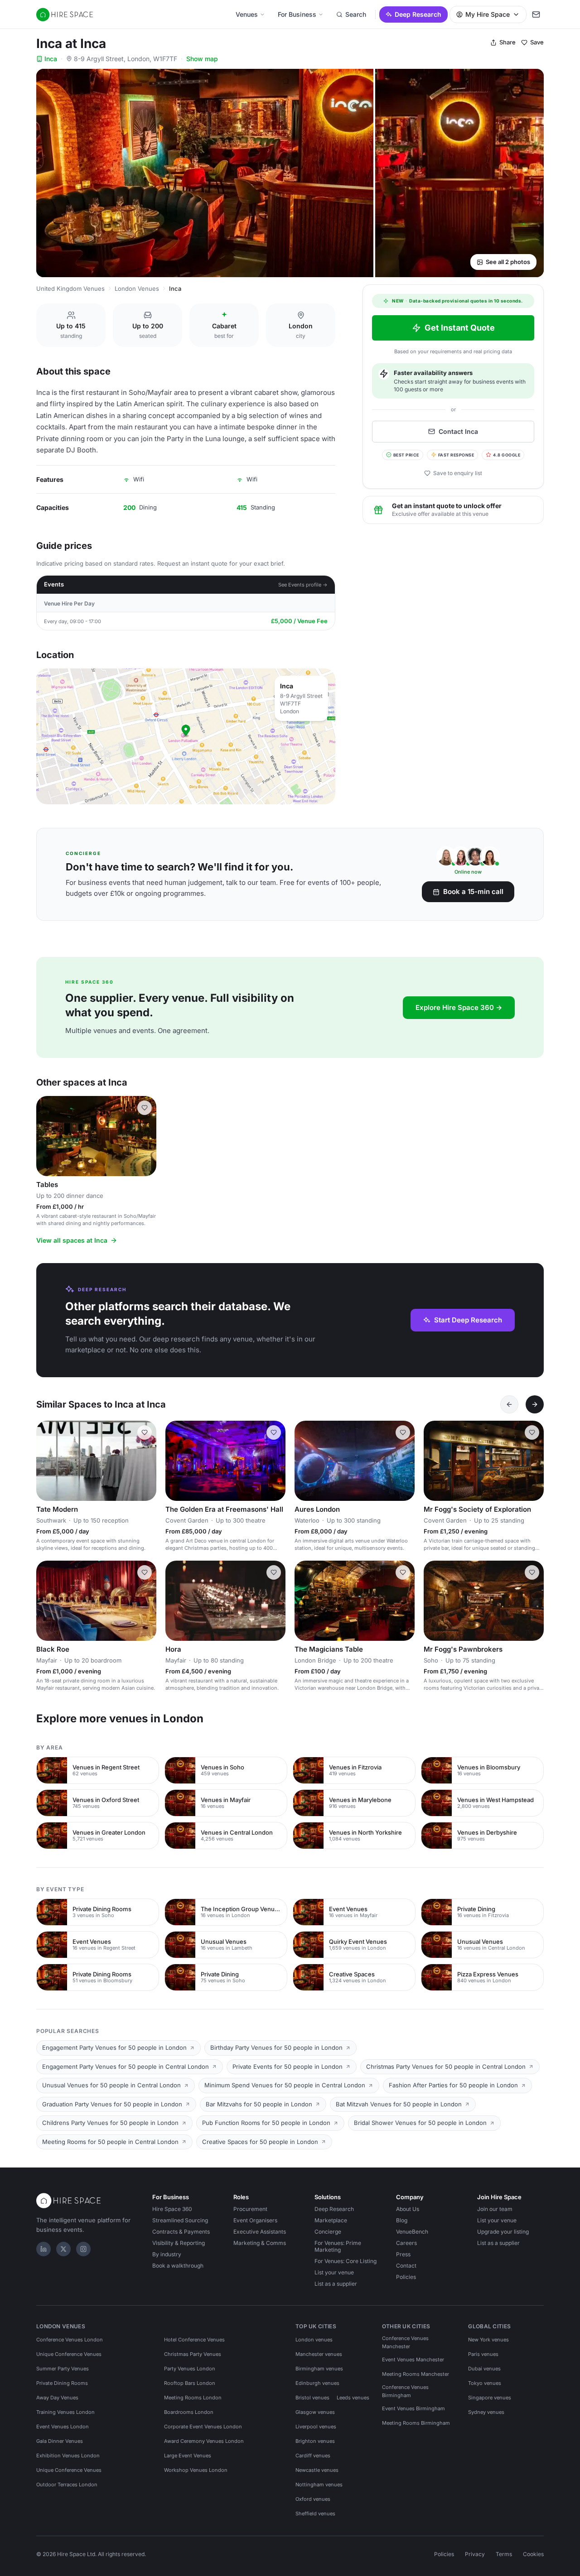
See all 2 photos (508, 262)
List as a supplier (336, 2284)
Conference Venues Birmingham (405, 2391)
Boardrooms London (189, 2412)
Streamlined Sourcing (180, 2220)
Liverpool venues (316, 2427)
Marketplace (331, 2220)
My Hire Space (488, 14)
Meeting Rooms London (193, 2398)
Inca (51, 59)
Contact (406, 2266)
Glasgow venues (315, 2412)
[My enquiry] (536, 14)
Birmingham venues (319, 2369)
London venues (314, 2340)
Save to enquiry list (458, 473)
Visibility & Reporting (179, 2243)
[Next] (535, 1404)
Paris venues (483, 2354)
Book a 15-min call (473, 892)
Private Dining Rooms (62, 2383)
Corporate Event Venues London (203, 2427)
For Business (297, 14)
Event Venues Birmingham (413, 2408)
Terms (504, 2554)
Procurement (250, 2209)
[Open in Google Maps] (186, 736)
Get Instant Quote (460, 328)
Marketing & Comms (260, 2243)
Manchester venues (319, 2354)
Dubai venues (484, 2369)
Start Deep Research (468, 1320)
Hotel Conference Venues (194, 2340)
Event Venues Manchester (413, 2360)
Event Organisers (255, 2220)
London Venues (137, 288)
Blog (402, 2220)
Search (356, 14)
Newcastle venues (317, 2470)
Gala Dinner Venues (60, 2441)
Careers (406, 2243)
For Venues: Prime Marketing (338, 2246)
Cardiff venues (313, 2456)
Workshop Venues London (196, 2470)
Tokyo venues (485, 2383)
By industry (167, 2254)
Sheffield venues (315, 2514)
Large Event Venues (188, 2456)
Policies (406, 2277)
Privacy (475, 2554)
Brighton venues (315, 2441)
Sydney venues (486, 2412)
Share (507, 42)
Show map (202, 59)
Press (403, 2254)
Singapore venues (490, 2398)
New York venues (488, 2340)
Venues (247, 14)
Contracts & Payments (181, 2232)
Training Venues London (65, 2412)
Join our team (495, 2209)
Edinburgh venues (317, 2383)
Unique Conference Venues (69, 2354)
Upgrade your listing (503, 2232)
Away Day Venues (57, 2398)
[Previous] (509, 1404)
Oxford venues (313, 2499)
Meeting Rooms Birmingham (416, 2423)
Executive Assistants (260, 2232)
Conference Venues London (70, 2340)
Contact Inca (458, 431)
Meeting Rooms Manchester (416, 2374)
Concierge (328, 2232)
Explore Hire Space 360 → (459, 1007)
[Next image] (145, 1136)
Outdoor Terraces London (67, 2485)
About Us (408, 2209)
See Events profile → (303, 585)
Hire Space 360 (172, 2209)
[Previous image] (47, 1136)
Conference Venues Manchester (405, 2342)
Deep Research (418, 14)
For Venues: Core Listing (346, 2261)
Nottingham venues (319, 2485)
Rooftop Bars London (190, 2383)
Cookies (533, 2554)
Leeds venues (353, 2398)
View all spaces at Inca (72, 1240)
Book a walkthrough (178, 2266)
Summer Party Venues (63, 2369)
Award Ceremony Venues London (204, 2441)
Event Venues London (63, 2427)
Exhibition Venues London (68, 2456)
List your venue (334, 2272)
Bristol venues (312, 2398)
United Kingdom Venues (70, 288)
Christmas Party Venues (193, 2354)
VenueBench (412, 2232)
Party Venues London (190, 2369)
